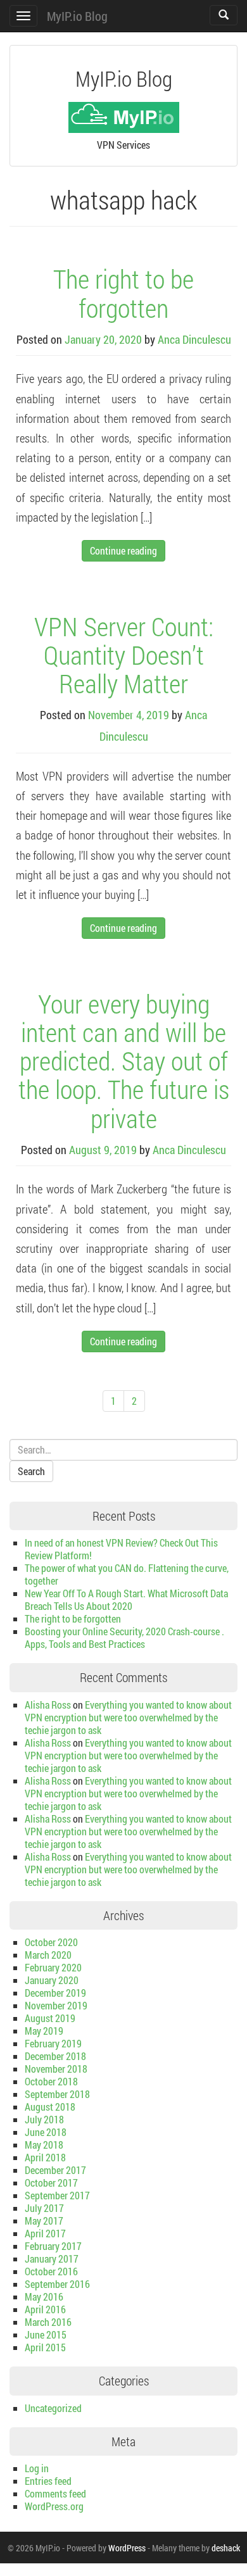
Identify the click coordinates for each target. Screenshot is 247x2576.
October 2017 (51, 2183)
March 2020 (48, 1955)
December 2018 (55, 2056)
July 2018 (44, 2119)
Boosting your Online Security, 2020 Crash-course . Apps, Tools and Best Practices (124, 1637)
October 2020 (51, 1942)
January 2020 (52, 1980)
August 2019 (50, 2018)
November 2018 (56, 2069)
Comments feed (55, 2493)
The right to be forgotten (123, 293)
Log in (37, 2468)
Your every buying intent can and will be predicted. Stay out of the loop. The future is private (124, 1060)
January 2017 (52, 2259)
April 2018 (45, 2157)
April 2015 (45, 2347)
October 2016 (51, 2271)
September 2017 (57, 2195)
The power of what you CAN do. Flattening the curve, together (127, 1574)
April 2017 (45, 2233)
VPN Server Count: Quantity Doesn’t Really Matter (124, 655)
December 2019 (55, 1993)
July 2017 (44, 2208)
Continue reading (123, 550)
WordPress (127, 2548)
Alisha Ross (48, 1705)
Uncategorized (53, 2408)
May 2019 (44, 2031)
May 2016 (44, 2296)
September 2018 (57, 2094)
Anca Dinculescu (194, 339)
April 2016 (45, 2309)
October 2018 (51, 2081)
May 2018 (44, 2145)
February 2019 (53, 2043)
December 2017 (55, 2170)
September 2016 (57, 2284)
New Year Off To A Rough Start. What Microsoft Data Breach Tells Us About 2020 (126, 1599)
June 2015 (46, 2334)
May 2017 (44, 2221)
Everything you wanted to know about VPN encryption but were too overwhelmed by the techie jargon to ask (128, 1717)
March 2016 (48, 2322)
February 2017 (53, 2246)
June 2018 (46, 2132)
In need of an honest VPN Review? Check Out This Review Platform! (121, 1549)
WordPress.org (54, 2506)
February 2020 (53, 1967)
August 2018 (50, 2107)
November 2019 (56, 2005)
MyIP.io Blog (77, 16)
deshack (226, 2548)
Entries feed (48, 2481)
